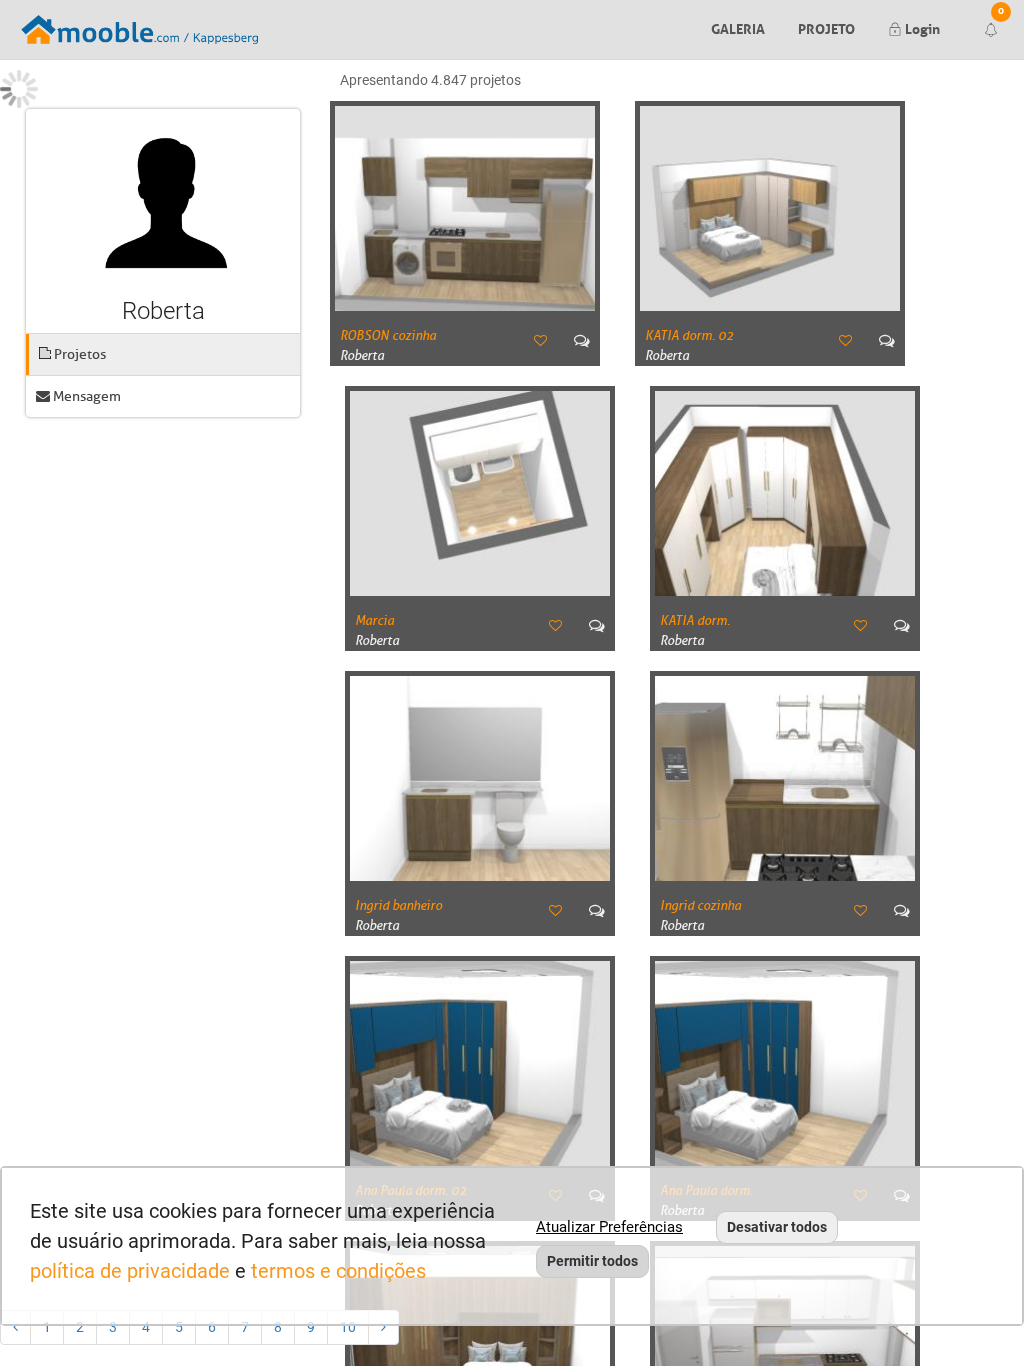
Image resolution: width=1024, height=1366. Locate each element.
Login (921, 27)
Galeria (738, 27)
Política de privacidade (130, 1271)
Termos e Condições (338, 1271)
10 (348, 1327)
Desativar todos (777, 1227)
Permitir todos (592, 1261)
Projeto (826, 27)
